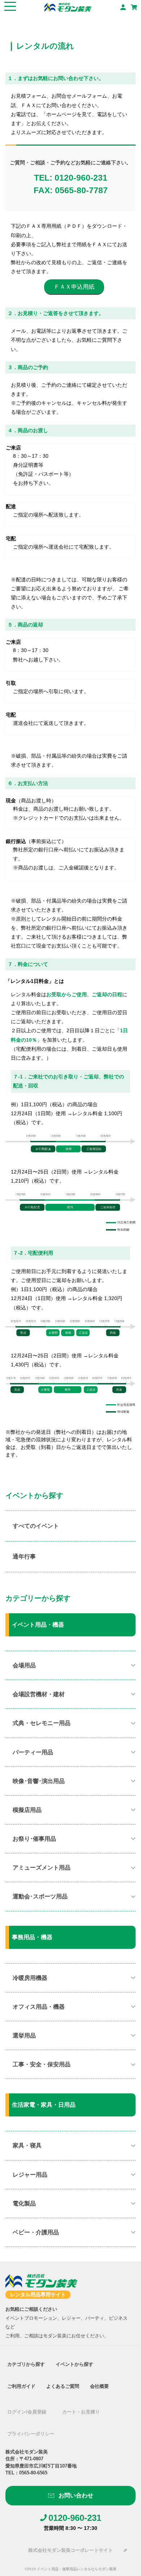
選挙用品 (24, 2036)
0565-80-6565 (33, 2473)
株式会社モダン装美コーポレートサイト (70, 2550)
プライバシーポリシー (31, 2434)
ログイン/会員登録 (27, 2412)
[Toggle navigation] (10, 7)
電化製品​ (24, 2203)
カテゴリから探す (26, 2364)
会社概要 (99, 2386)
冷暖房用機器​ (30, 1978)
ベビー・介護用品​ (36, 2232)
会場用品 (24, 1665)
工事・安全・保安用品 (42, 2064)
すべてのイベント (36, 1526)
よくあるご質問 (63, 2386)
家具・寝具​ (27, 2145)
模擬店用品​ (27, 1810)
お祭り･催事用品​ (34, 1839)
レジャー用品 (30, 2175)
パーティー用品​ (33, 1752)
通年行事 (24, 1557)
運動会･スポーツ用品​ (40, 1896)
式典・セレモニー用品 (42, 1723)
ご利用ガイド (21, 2386)
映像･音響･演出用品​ (39, 1781)
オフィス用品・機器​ (39, 2007)
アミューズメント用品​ (42, 1868)
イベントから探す (74, 2364)
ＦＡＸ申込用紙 (74, 287)
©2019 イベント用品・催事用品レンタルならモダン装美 (70, 2569)
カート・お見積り (81, 2412)
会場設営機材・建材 (39, 1694)
